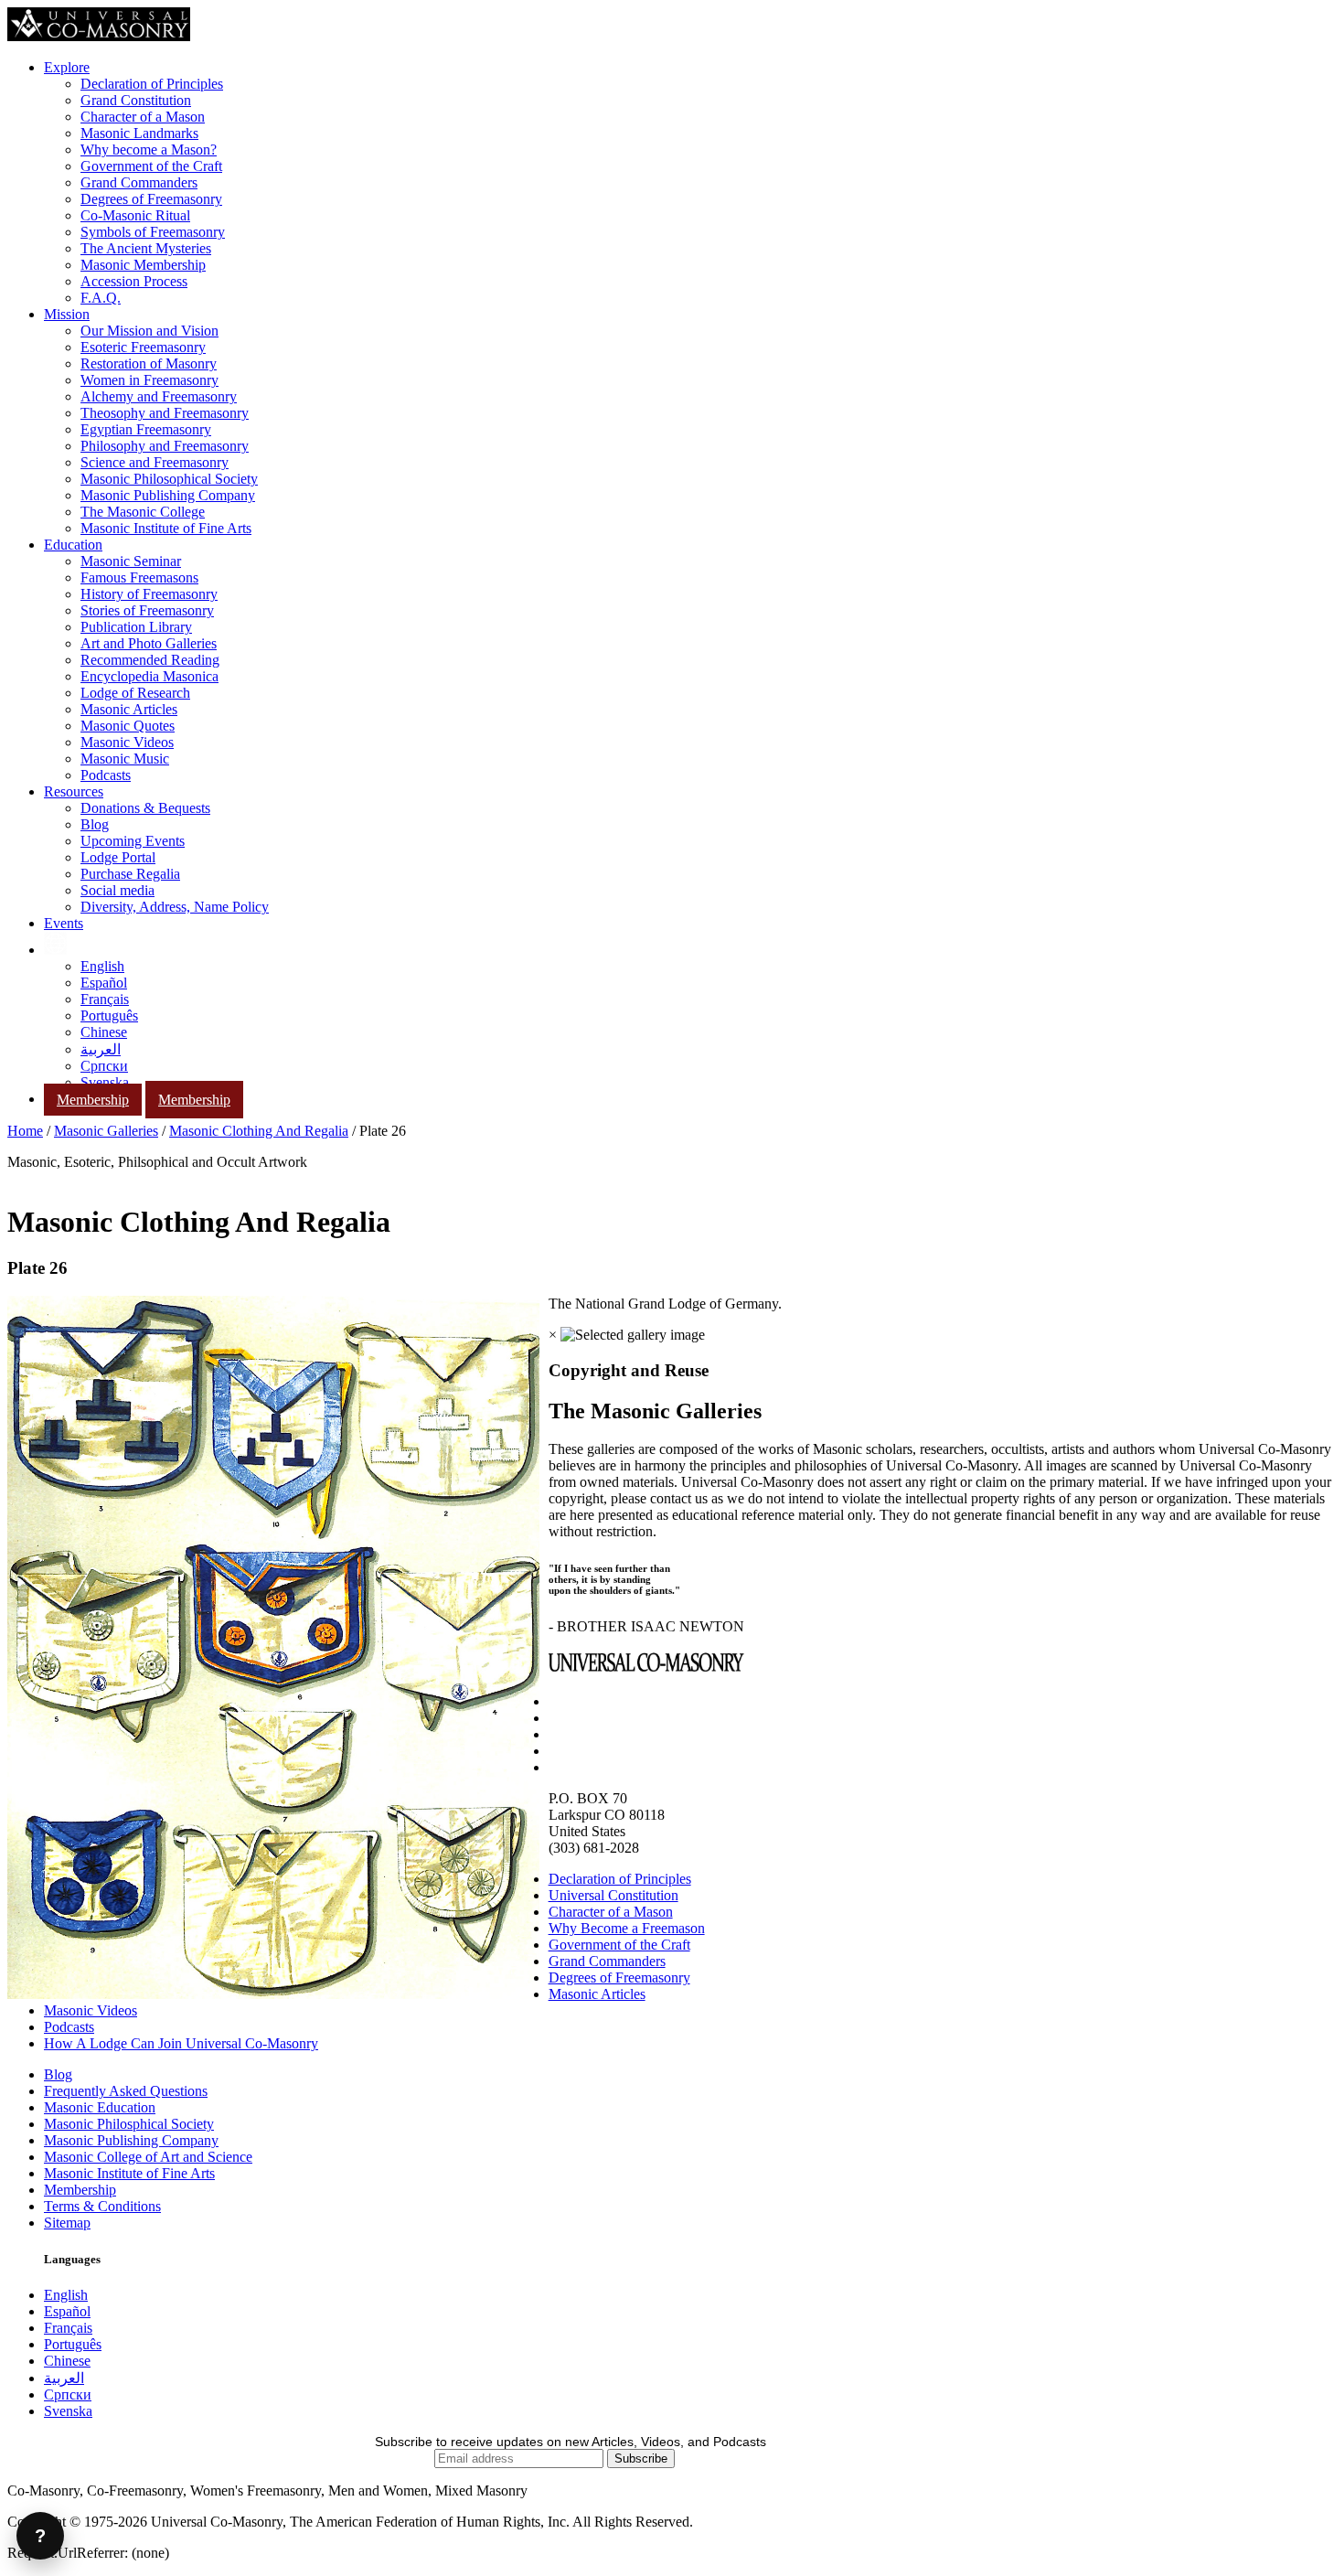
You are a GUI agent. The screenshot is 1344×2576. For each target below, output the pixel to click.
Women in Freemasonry (149, 380)
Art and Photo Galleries (149, 643)
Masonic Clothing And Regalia (259, 1131)
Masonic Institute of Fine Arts (166, 528)
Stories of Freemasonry (147, 610)
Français (105, 999)
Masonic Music (125, 759)
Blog (95, 824)
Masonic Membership (143, 265)
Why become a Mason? (149, 150)
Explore (67, 67)
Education (73, 545)
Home (25, 1131)
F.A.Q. (101, 298)
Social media (117, 890)
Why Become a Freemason (627, 1928)
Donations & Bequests (145, 808)
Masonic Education (100, 2107)
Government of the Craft (151, 166)
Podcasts (106, 775)
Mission (67, 314)
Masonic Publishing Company (168, 495)
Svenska (105, 1082)
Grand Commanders (139, 182)
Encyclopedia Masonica (149, 676)
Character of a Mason (143, 117)
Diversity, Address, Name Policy (175, 907)
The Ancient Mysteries (146, 248)
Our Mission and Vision (149, 331)
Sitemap (67, 2223)
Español (104, 983)
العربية (101, 1049)
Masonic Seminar (131, 561)
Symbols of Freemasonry (153, 232)
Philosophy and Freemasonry (165, 446)
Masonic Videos (127, 742)
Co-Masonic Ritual (135, 215)
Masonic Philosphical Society (129, 2124)
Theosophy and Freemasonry (165, 413)
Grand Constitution (136, 100)
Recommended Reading (150, 660)
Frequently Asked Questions (126, 2091)
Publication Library (136, 627)
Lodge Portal (118, 857)
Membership (93, 1100)
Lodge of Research (135, 693)
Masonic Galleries (106, 1131)
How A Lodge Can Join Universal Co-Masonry (181, 2043)
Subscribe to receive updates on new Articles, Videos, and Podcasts (571, 2442)
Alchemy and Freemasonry (159, 396)
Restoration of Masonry (149, 363)
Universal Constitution (613, 1895)
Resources (74, 791)
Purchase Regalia (130, 874)
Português (109, 1015)
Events (64, 923)
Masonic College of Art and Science (148, 2157)
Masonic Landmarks (139, 133)
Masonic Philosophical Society (169, 479)
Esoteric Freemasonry (143, 347)
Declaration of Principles (152, 84)
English (102, 966)
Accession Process (134, 281)
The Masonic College (143, 512)
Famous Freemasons (139, 577)
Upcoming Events (133, 841)
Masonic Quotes (128, 726)
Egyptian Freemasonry (146, 429)
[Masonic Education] (55, 950)
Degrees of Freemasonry (151, 199)
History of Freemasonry (149, 594)
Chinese (104, 1032)
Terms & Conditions (102, 2206)
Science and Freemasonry (155, 462)
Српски (104, 1066)
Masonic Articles (129, 709)
